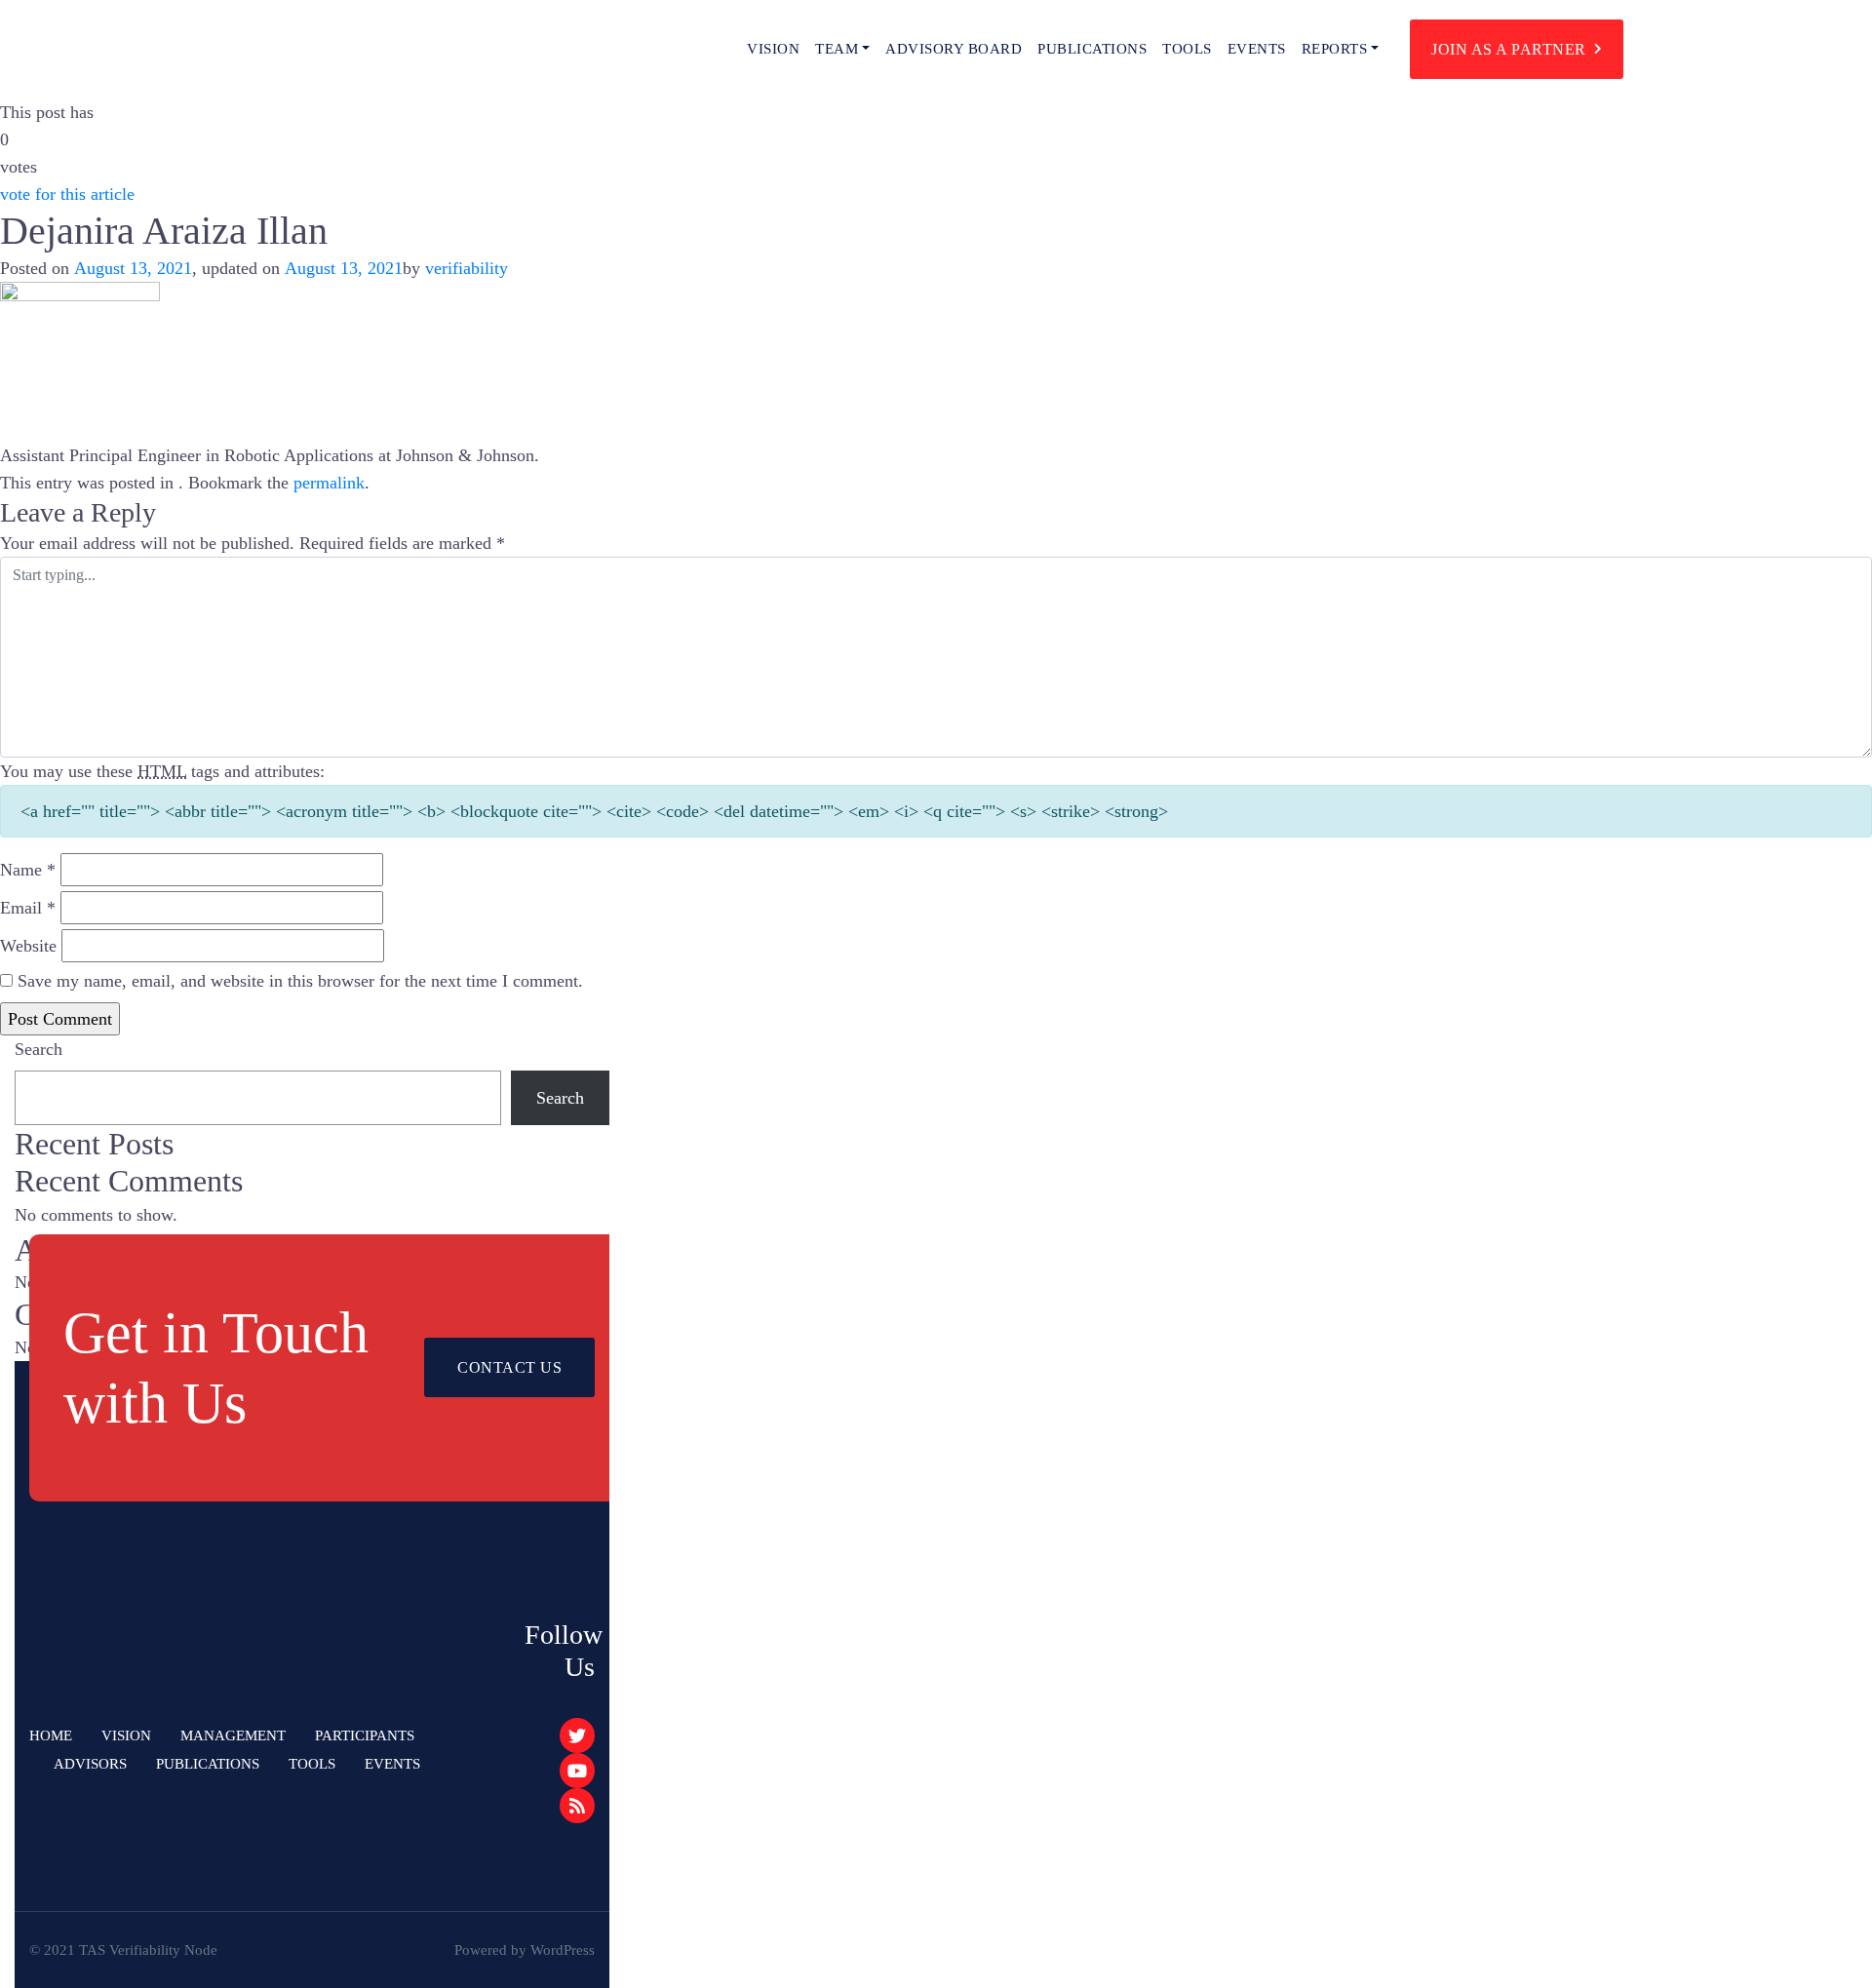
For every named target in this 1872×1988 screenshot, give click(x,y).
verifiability (467, 268)
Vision (773, 49)
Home (51, 1735)
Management (233, 1735)
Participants (365, 1735)
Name (28, 870)
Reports (1335, 49)
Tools (1187, 49)
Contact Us (509, 1367)
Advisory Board (954, 49)
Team (837, 49)
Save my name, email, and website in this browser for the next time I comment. (300, 981)
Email (28, 908)
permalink (329, 483)
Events (1257, 49)
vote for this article (67, 194)
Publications (1092, 49)
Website (28, 946)
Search (39, 1049)
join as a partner (1509, 49)
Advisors (90, 1764)
